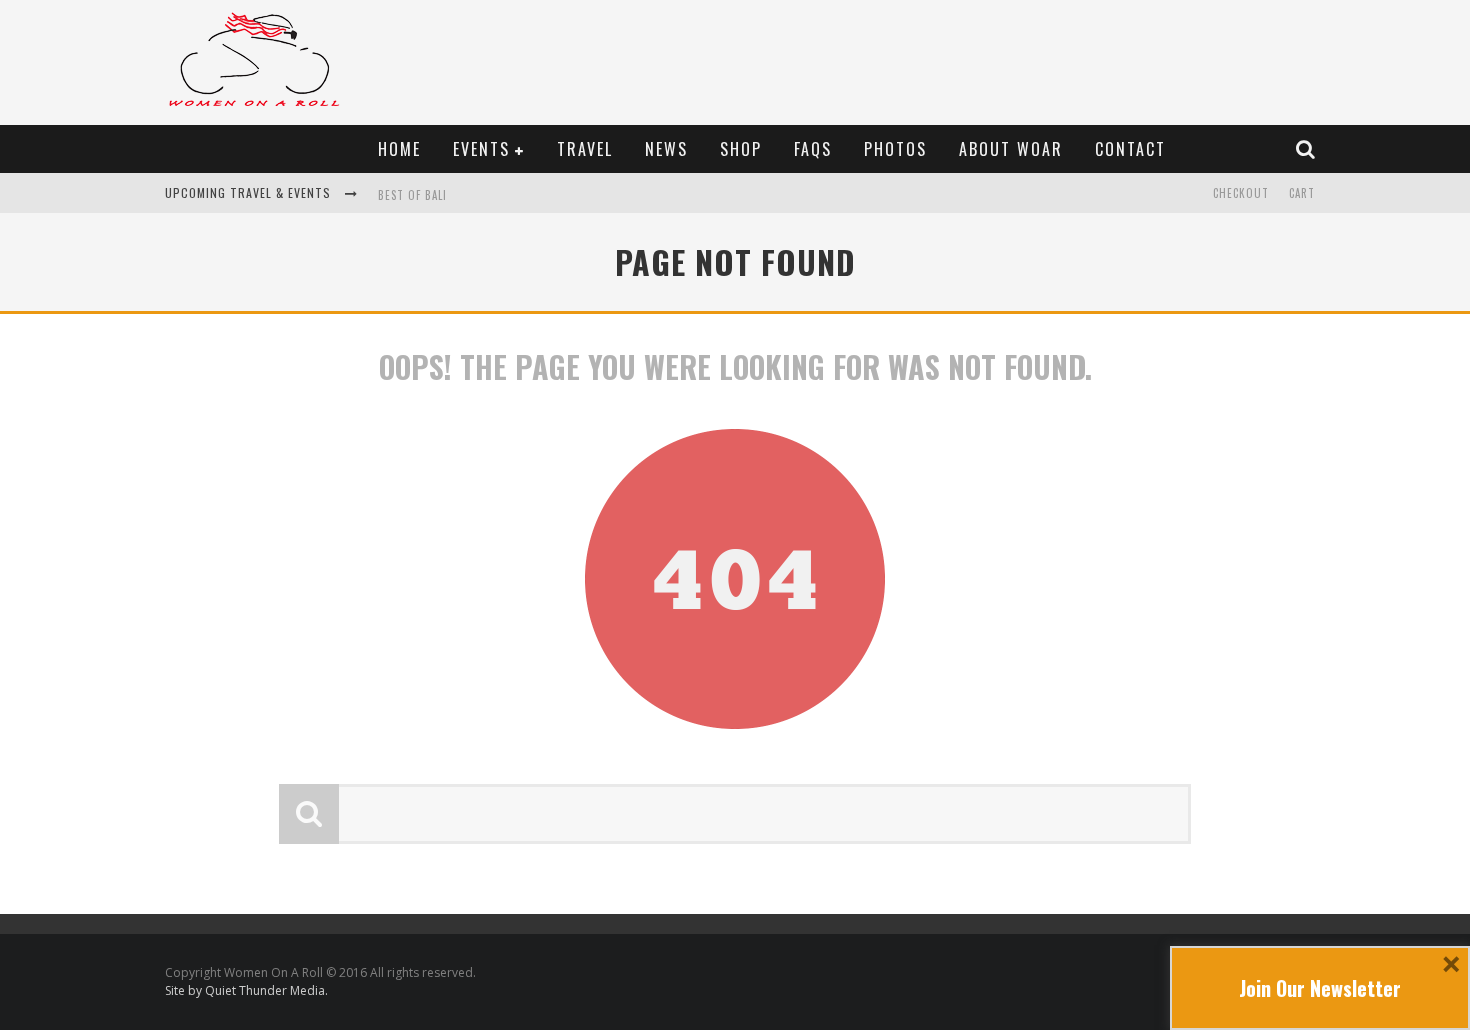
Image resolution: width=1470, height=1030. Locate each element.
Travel (585, 149)
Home (399, 149)
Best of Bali (412, 195)
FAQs (813, 149)
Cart (1302, 193)
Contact (1130, 149)
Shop (741, 149)
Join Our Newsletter (1320, 988)
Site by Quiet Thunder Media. (246, 990)
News (666, 149)
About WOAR (1011, 149)
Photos (895, 149)
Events (481, 149)
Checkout (1241, 193)
